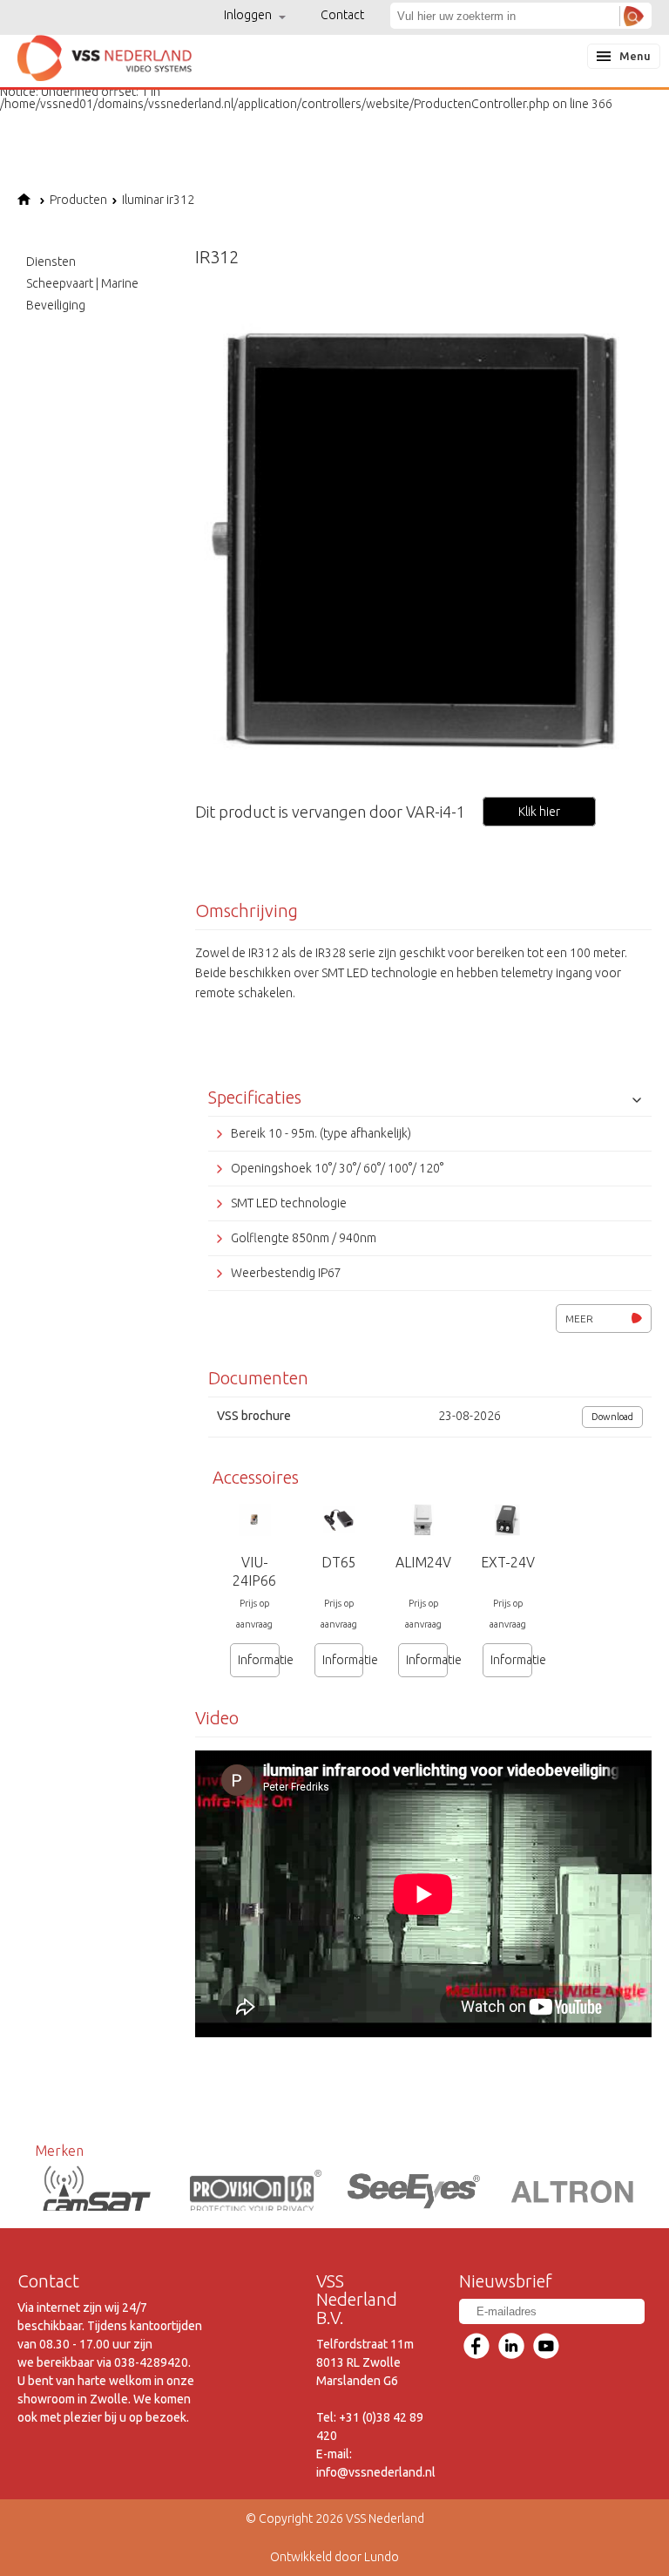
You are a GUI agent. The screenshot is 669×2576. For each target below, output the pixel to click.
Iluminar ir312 (158, 200)
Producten (78, 200)
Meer (579, 1319)
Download (612, 1417)
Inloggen (249, 15)
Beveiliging (56, 305)
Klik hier (539, 812)
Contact (342, 15)
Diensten (51, 262)
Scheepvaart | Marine (82, 283)
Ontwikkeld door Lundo (334, 2557)
